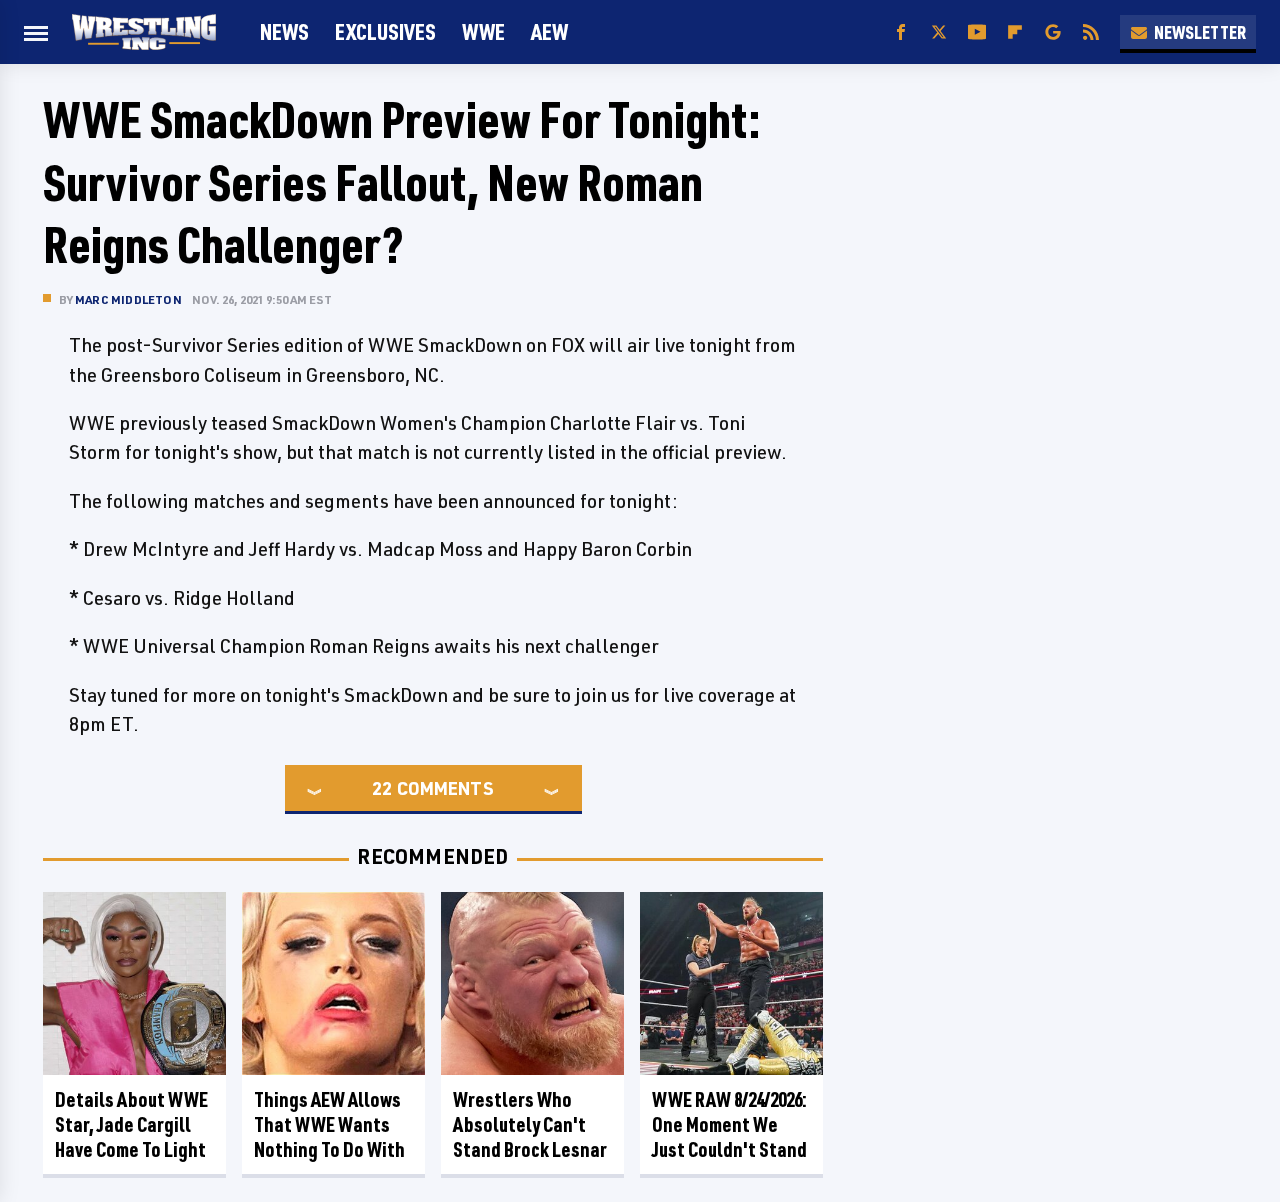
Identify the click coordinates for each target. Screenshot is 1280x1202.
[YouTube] (977, 32)
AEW (549, 31)
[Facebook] (901, 32)
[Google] (1053, 32)
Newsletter (1200, 32)
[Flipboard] (1015, 32)
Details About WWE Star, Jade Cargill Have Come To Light (131, 1124)
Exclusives (385, 31)
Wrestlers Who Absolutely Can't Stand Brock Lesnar (530, 1124)
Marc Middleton (128, 299)
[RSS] (1091, 32)
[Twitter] (939, 32)
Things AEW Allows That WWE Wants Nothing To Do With (329, 1124)
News (284, 31)
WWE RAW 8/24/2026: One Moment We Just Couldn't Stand (729, 1124)
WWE (483, 31)
